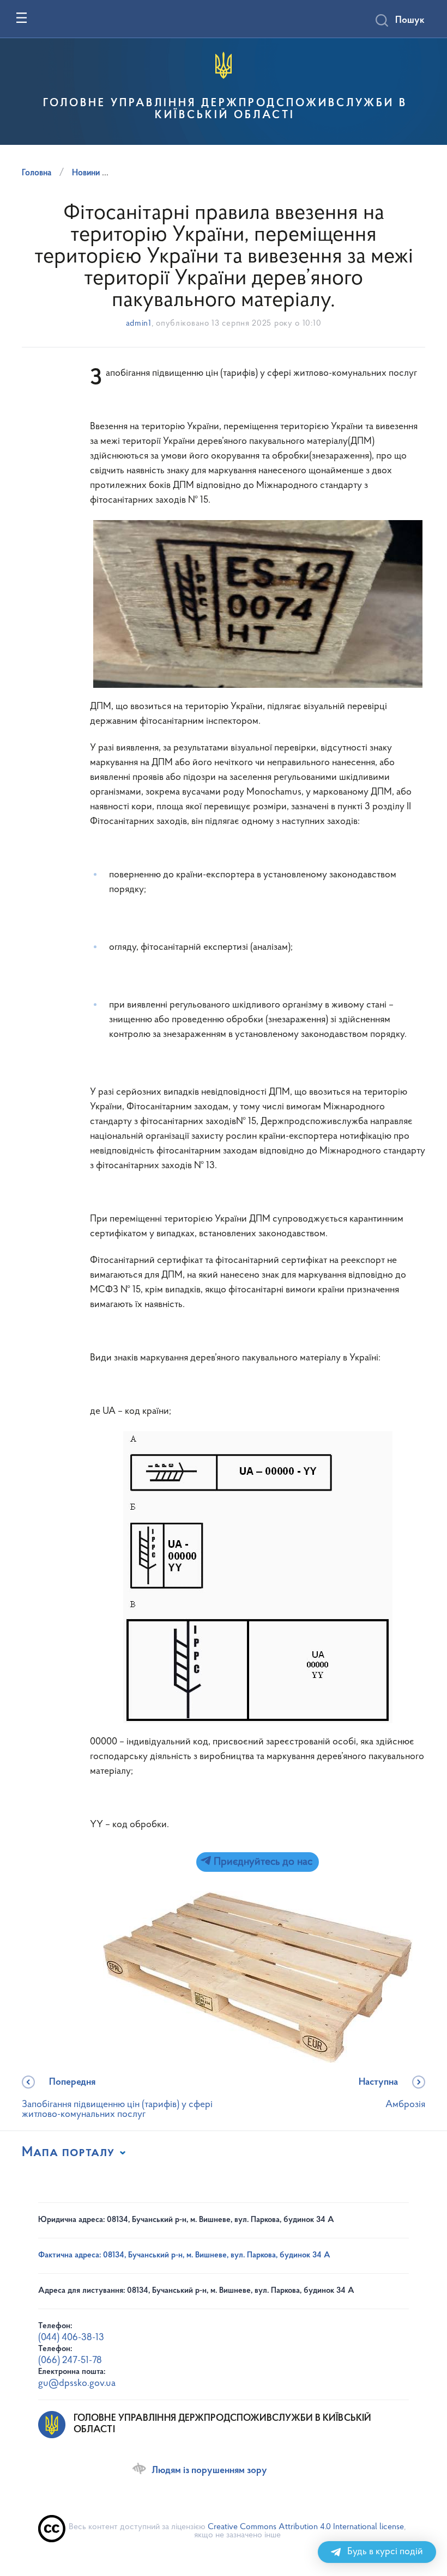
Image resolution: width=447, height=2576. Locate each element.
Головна (37, 173)
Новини (86, 173)
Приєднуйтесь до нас (262, 1862)
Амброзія (392, 2094)
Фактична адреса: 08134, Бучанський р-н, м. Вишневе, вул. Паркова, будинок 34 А (184, 2255)
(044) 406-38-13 (71, 2338)
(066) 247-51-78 (70, 2361)
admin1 (139, 324)
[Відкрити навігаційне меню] (22, 18)
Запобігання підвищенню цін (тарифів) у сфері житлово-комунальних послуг (117, 2099)
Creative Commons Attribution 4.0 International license (306, 2527)
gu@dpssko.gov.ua (77, 2384)
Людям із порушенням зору (209, 2471)
